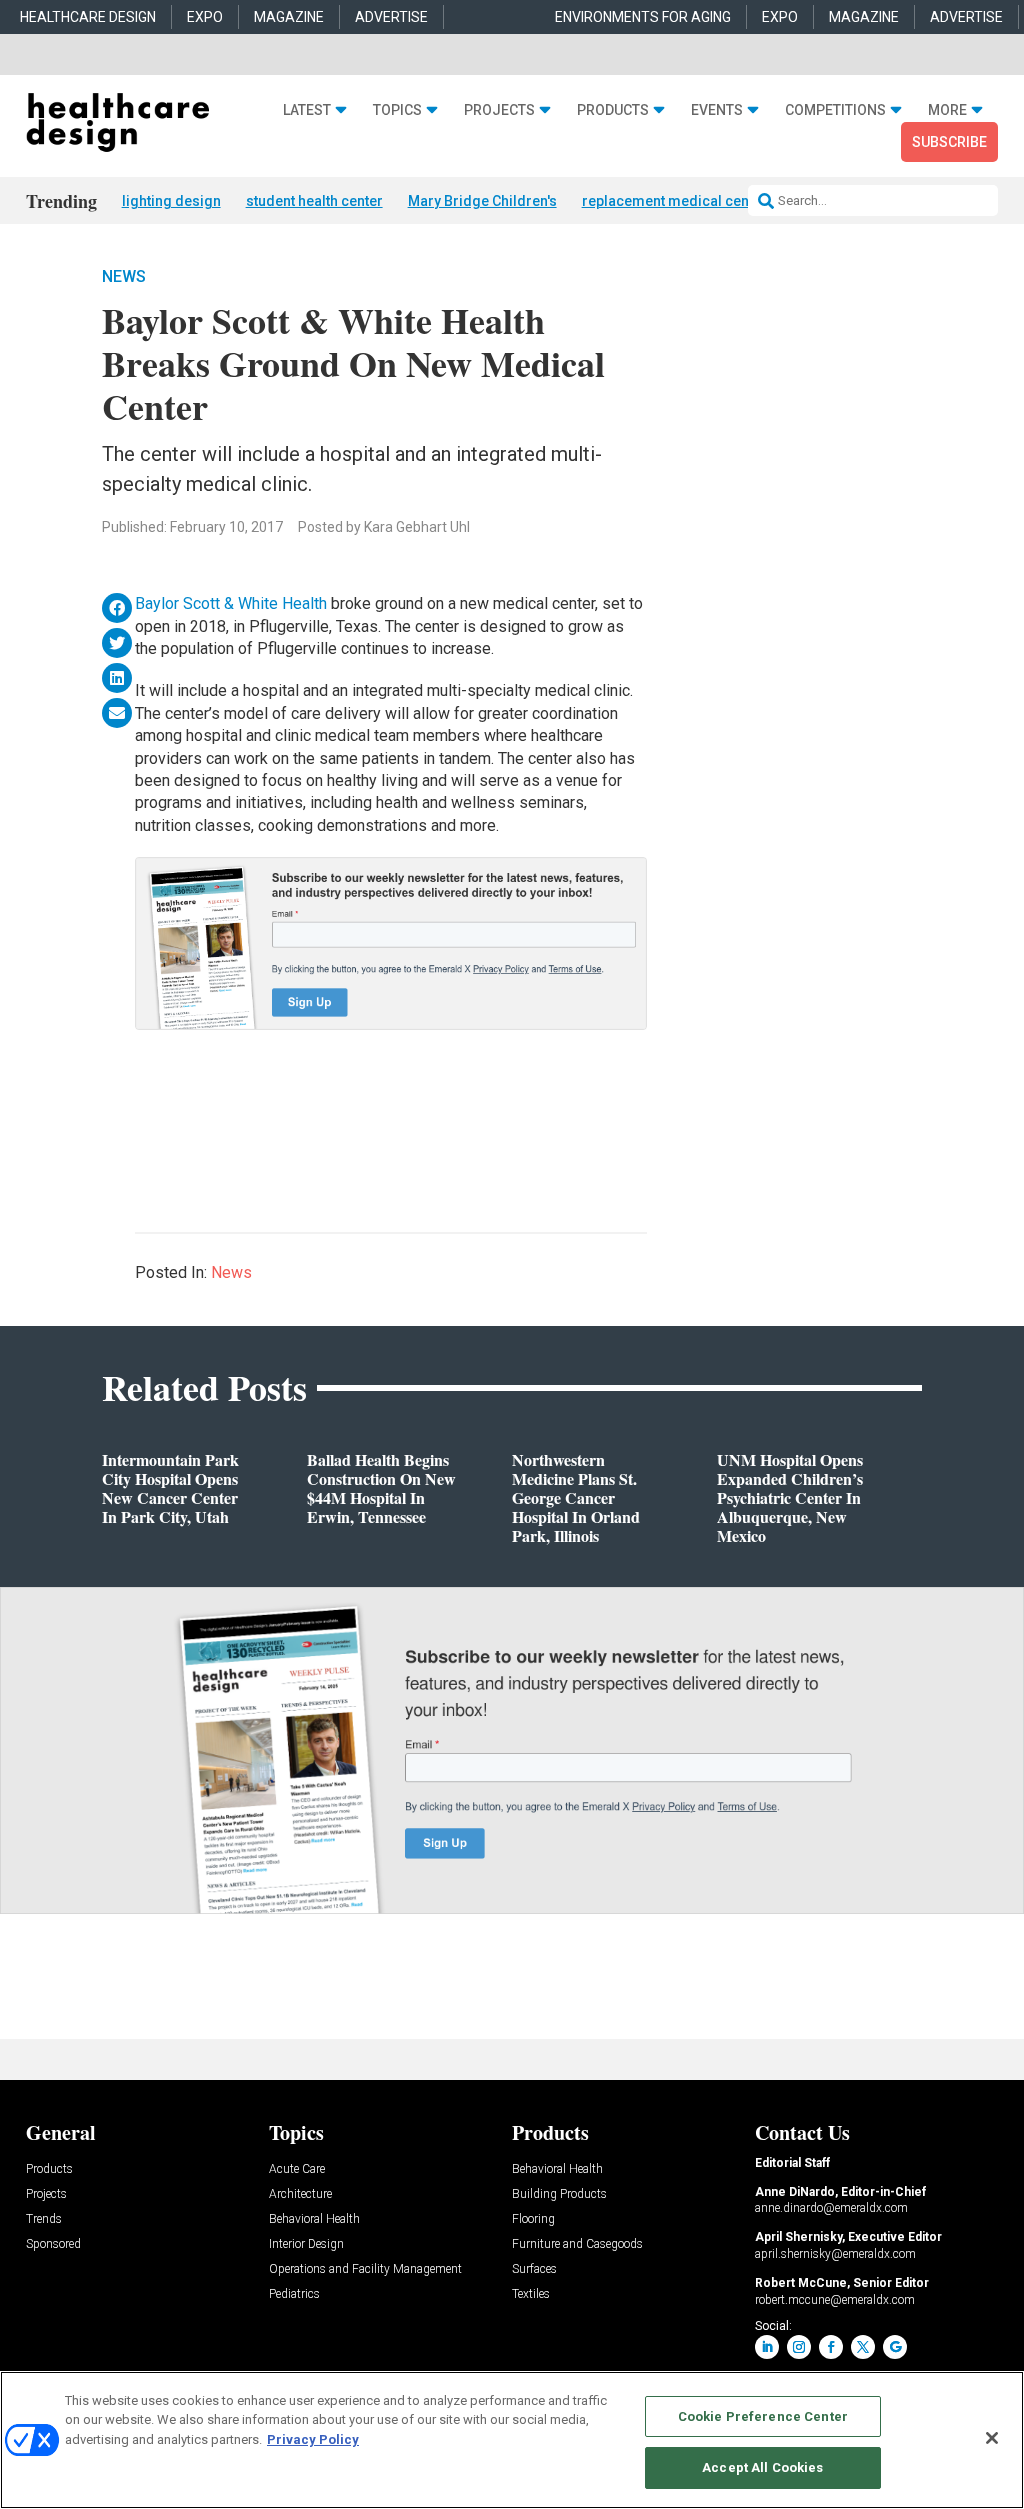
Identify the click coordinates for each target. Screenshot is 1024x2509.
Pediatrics (294, 2294)
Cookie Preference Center (763, 2416)
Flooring (533, 2219)
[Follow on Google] (895, 2347)
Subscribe (949, 142)
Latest (307, 110)
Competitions (835, 110)
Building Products (559, 2194)
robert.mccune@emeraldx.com (835, 2300)
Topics (397, 110)
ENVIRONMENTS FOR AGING (643, 17)
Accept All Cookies (762, 2467)
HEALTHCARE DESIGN (88, 17)
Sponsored (53, 2244)
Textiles (531, 2294)
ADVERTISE (391, 17)
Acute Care (297, 2169)
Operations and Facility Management (365, 2269)
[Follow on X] (863, 2347)
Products (613, 110)
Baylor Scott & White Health (231, 603)
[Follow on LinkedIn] (767, 2347)
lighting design (171, 201)
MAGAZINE (289, 17)
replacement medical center (674, 201)
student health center (314, 201)
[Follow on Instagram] (799, 2347)
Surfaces (534, 2269)
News (124, 276)
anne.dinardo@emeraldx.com (831, 2208)
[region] (512, 2440)
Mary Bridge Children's (482, 201)
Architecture (300, 2194)
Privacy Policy (313, 2439)
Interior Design (306, 2244)
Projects (499, 110)
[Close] (992, 2438)
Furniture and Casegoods (577, 2244)
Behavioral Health (314, 2219)
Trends (44, 2219)
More (947, 110)
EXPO (205, 17)
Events (717, 110)
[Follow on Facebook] (831, 2347)
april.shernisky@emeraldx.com (835, 2254)
